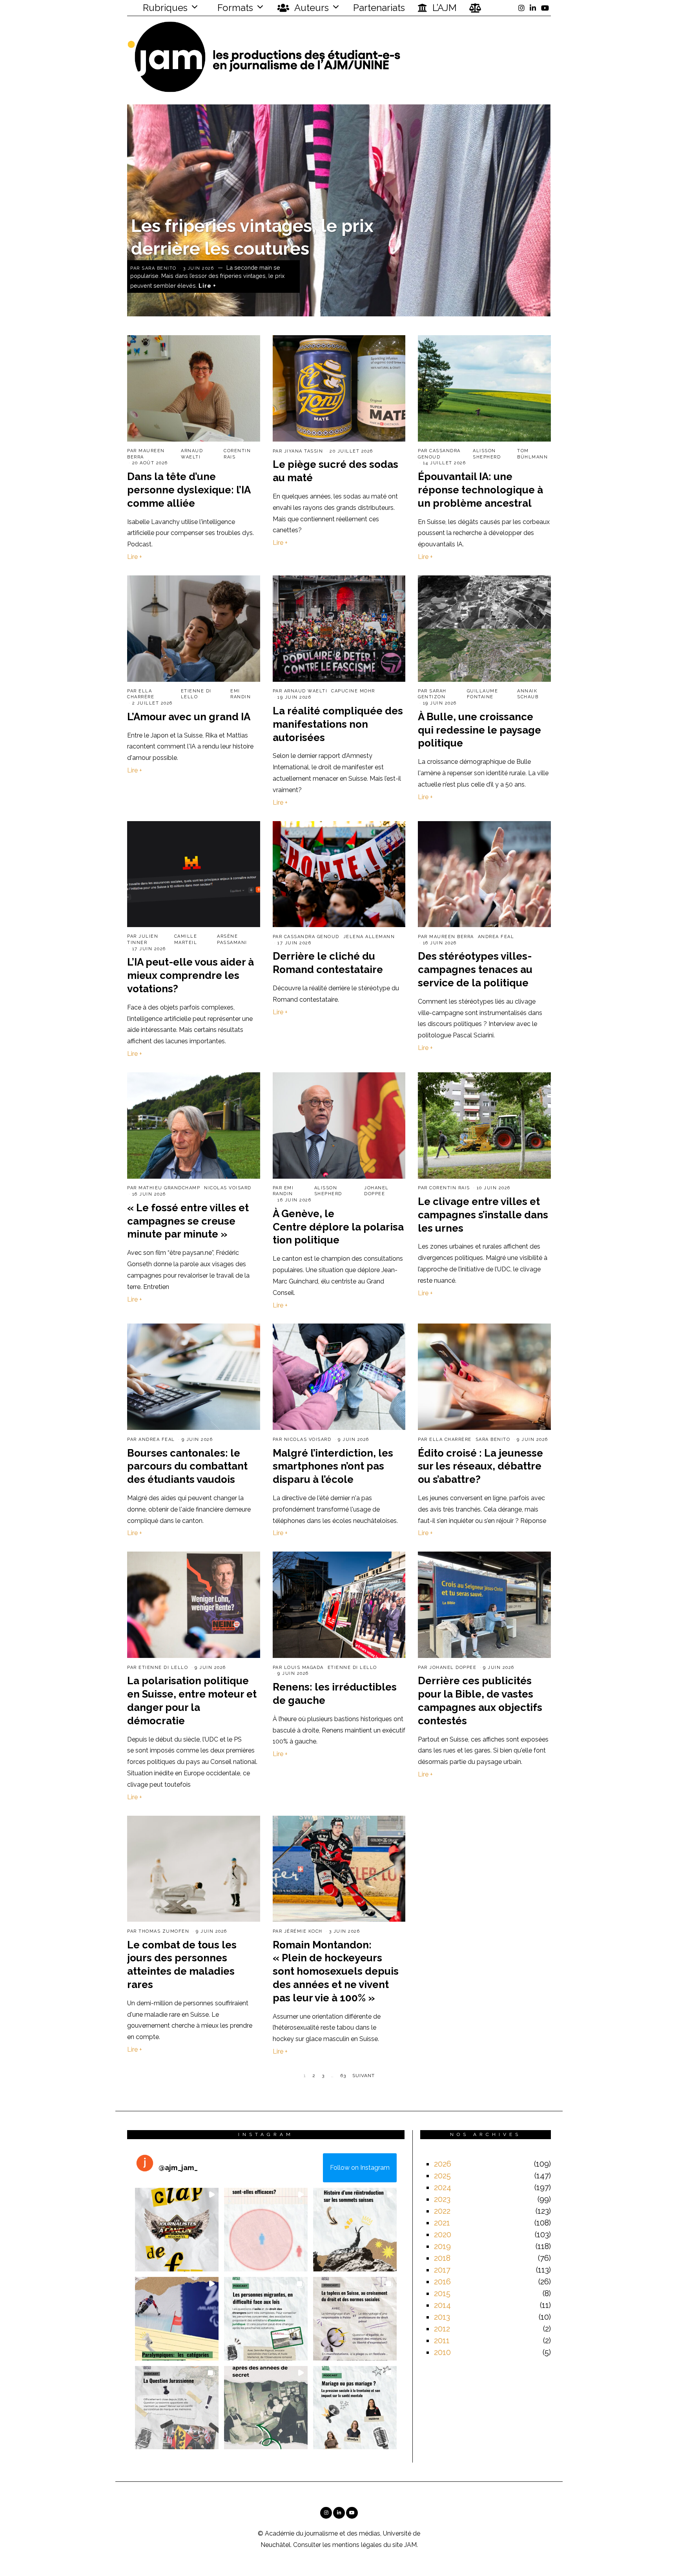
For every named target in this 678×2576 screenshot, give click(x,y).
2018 (442, 2258)
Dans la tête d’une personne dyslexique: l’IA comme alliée (189, 490)
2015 (442, 2293)
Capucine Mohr (353, 691)
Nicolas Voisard (228, 1188)
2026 (443, 2164)
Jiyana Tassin (304, 451)
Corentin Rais (450, 1188)
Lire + (207, 286)
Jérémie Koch (303, 1931)
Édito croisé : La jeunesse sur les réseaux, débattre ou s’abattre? (480, 1466)
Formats (234, 8)
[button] (177, 2230)
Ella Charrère (450, 1440)
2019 (442, 2246)
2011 (442, 2340)
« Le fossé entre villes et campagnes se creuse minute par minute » (188, 1221)
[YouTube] (545, 8)
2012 (442, 2329)
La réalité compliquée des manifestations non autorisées (338, 724)
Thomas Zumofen (164, 1931)
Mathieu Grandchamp (169, 1188)
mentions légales (357, 2545)
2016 (442, 2282)
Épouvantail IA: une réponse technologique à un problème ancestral (480, 490)
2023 (442, 2199)
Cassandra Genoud (312, 937)
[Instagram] (521, 8)
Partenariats (379, 8)
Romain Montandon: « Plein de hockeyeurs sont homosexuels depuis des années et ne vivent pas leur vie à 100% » (336, 1971)
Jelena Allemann (369, 937)
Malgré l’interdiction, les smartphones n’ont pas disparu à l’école (333, 1466)
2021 (442, 2223)
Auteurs (311, 8)
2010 (442, 2352)
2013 (442, 2317)
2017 (442, 2270)
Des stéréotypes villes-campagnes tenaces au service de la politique (475, 969)
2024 (443, 2187)
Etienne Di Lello (163, 1668)
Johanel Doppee (453, 1668)
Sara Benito (159, 268)
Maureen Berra (452, 937)
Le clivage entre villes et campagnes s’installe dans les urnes (483, 1215)
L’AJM (443, 8)
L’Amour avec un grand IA (189, 717)
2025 (442, 2176)
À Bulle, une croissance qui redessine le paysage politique (479, 730)
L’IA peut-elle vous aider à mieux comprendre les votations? (190, 975)
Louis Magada (304, 1668)
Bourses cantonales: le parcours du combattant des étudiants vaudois (187, 1466)
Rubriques (164, 8)
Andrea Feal (496, 937)
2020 (443, 2235)
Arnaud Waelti (306, 691)
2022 (442, 2211)
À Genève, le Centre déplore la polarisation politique (338, 1227)
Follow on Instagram (360, 2168)
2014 (442, 2305)
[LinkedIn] (533, 8)
